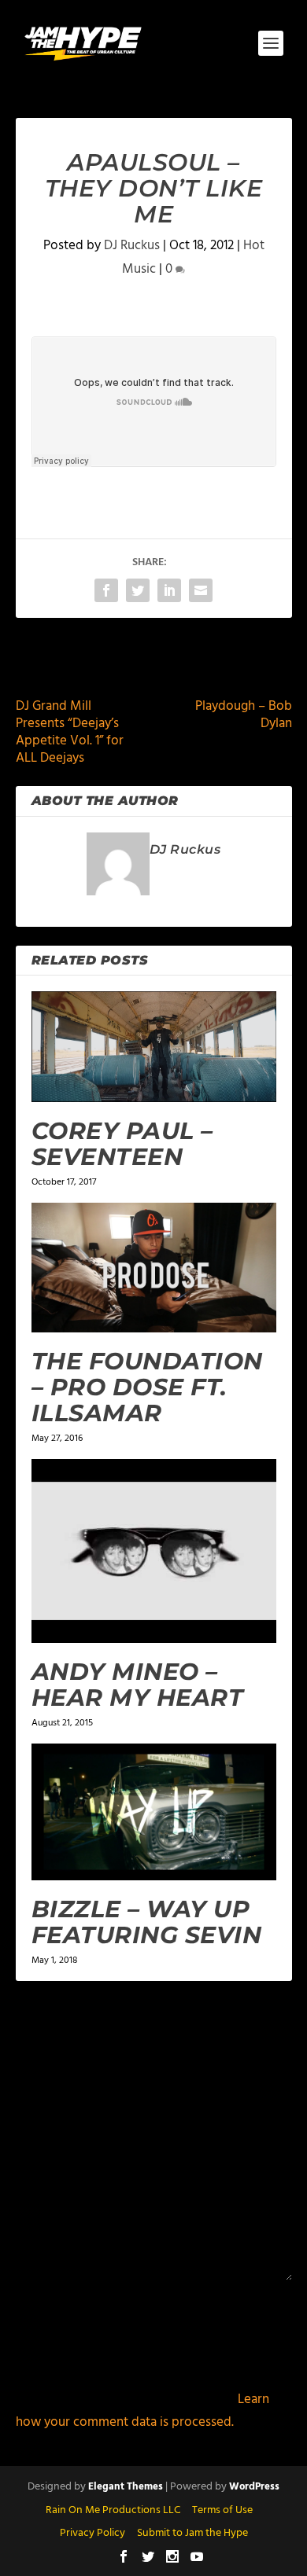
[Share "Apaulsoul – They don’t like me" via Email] (201, 590)
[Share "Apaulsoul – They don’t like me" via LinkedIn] (169, 590)
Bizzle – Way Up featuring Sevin (147, 1922)
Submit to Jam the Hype (192, 2533)
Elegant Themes (126, 2487)
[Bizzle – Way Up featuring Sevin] (154, 1812)
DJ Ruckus (132, 246)
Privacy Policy (92, 2533)
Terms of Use (222, 2510)
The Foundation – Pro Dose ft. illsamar (147, 1387)
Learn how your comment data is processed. (142, 2411)
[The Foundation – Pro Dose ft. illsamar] (154, 1268)
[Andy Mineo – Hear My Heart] (154, 1551)
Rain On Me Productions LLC (113, 2510)
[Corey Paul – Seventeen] (154, 1047)
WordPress (254, 2487)
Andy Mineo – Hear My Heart (138, 1685)
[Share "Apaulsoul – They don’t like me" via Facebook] (106, 590)
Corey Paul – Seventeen (122, 1144)
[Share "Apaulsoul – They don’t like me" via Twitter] (138, 590)
